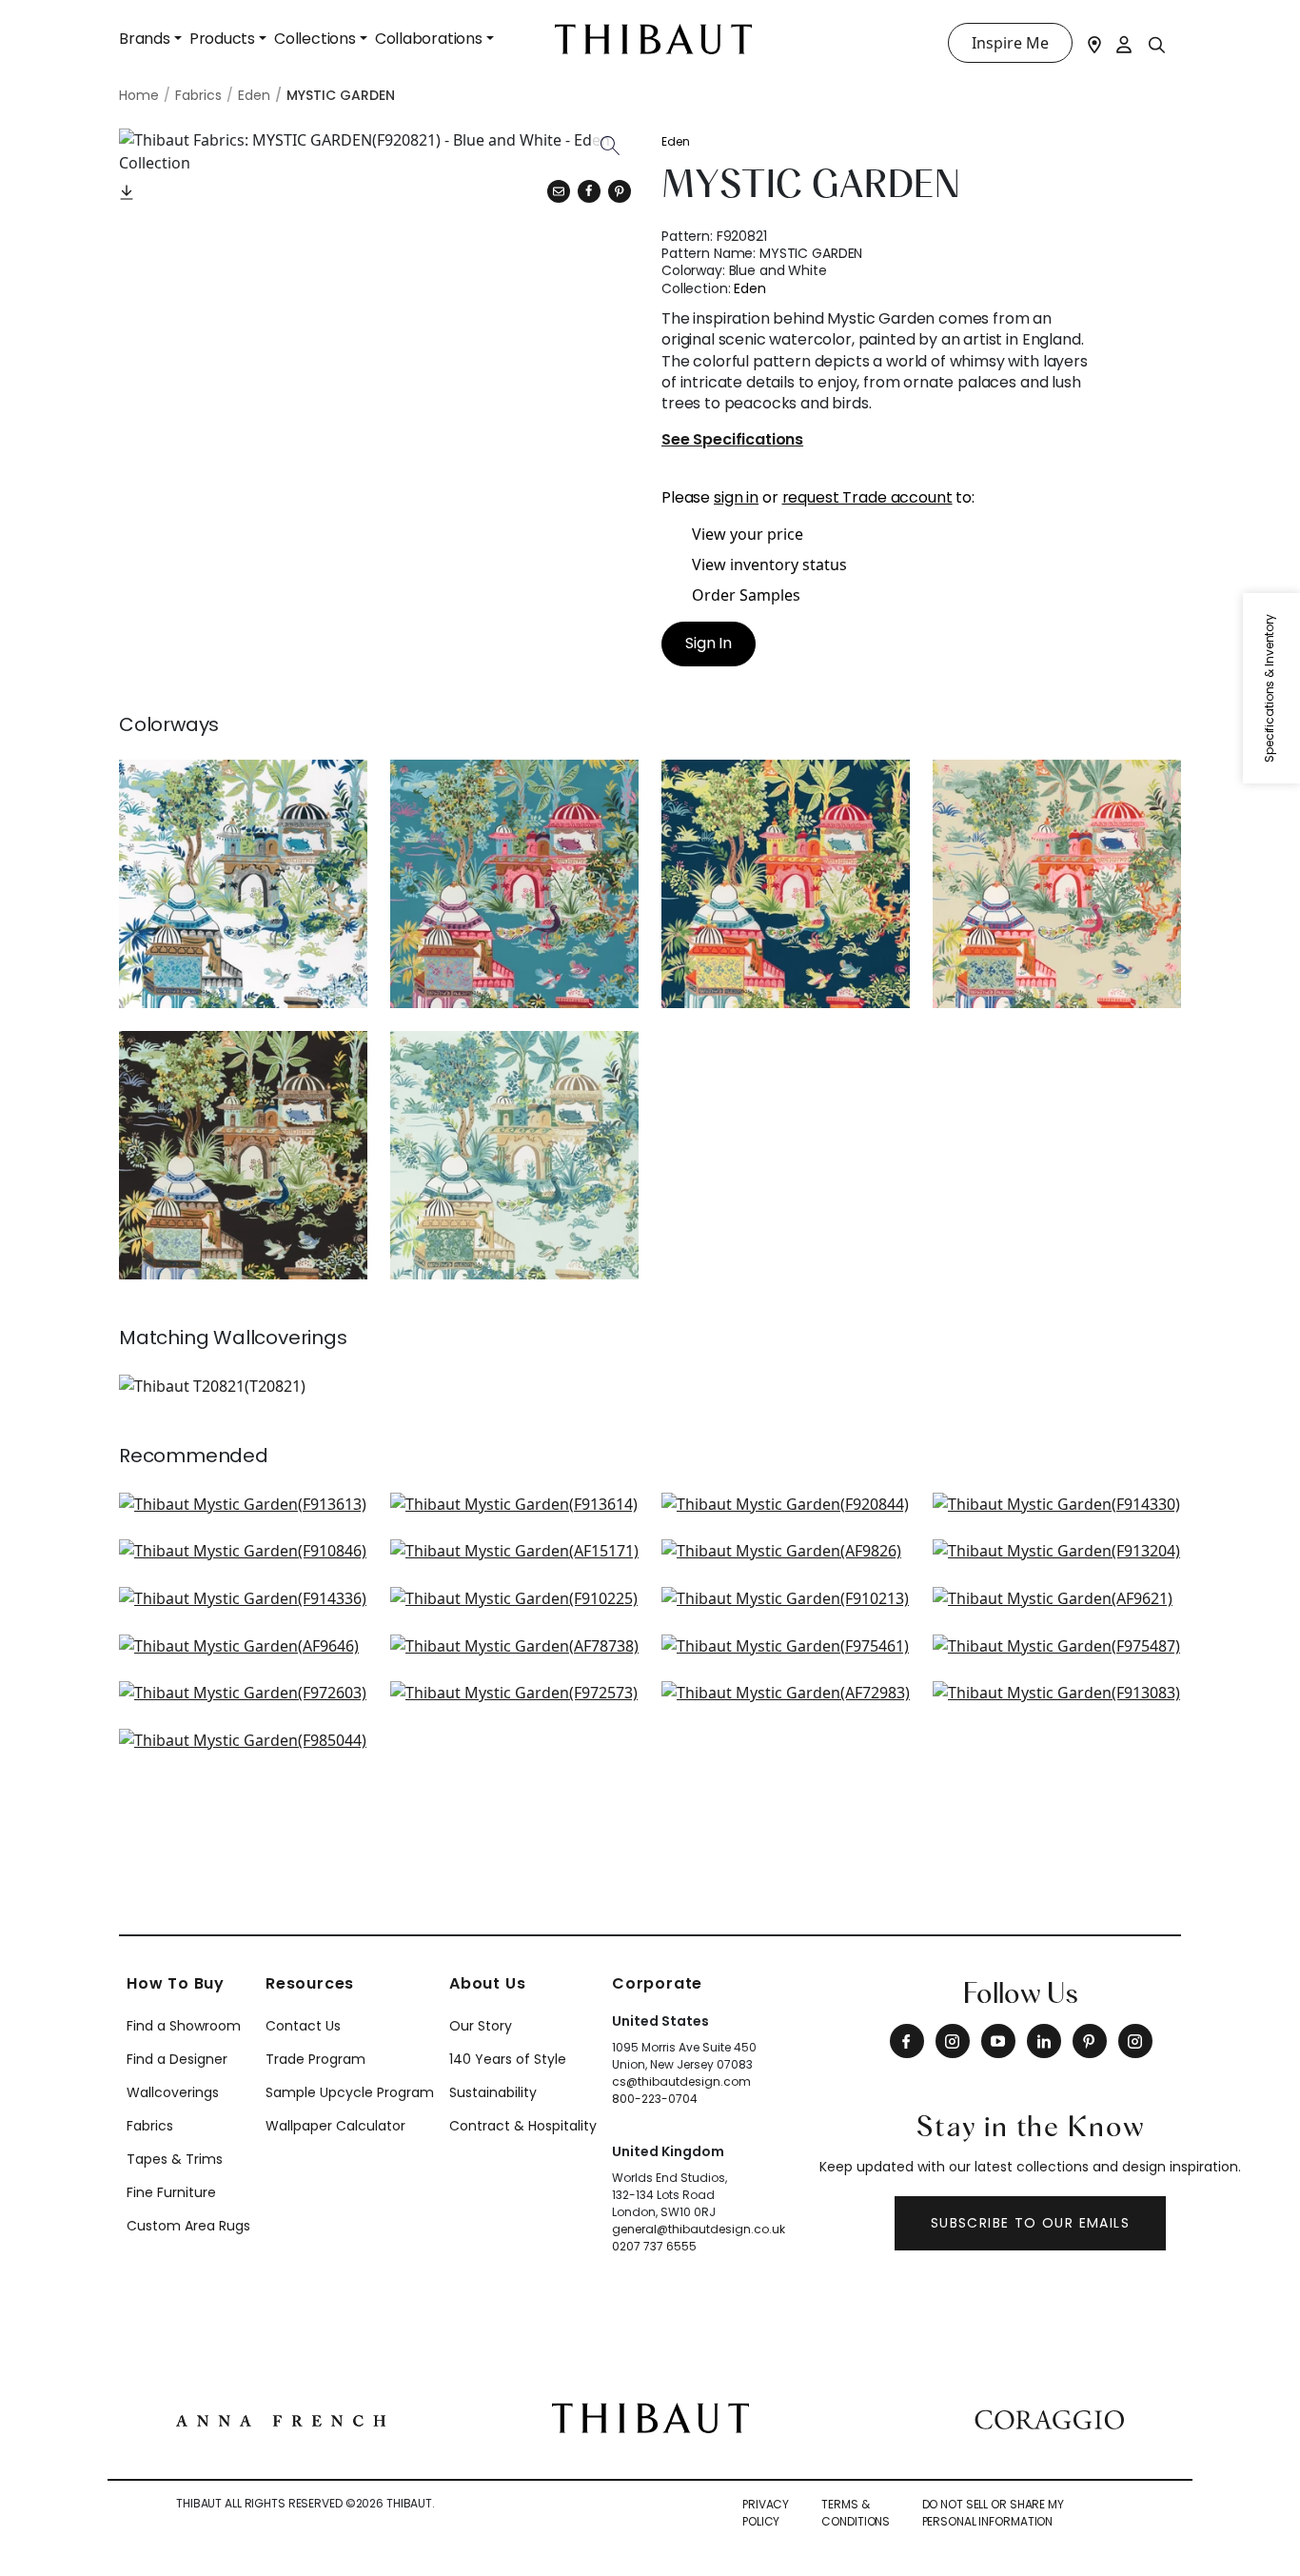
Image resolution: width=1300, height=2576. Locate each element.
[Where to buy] (1094, 43)
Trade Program (315, 2059)
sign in (736, 497)
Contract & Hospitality (523, 2126)
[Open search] (1157, 44)
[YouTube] (998, 2041)
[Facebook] (907, 2041)
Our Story (481, 2026)
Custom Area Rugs (188, 2226)
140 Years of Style (508, 2059)
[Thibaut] (650, 2417)
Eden (676, 141)
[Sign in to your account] (1125, 43)
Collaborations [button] (429, 39)
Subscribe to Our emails (1030, 2223)
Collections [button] (315, 39)
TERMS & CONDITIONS (856, 2513)
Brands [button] (145, 39)
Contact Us (303, 2026)
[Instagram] (953, 2041)
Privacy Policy (766, 2513)
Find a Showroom (184, 2026)
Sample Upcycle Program (350, 2092)
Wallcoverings (173, 2092)
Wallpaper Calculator (335, 2126)
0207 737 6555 (654, 2246)
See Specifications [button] (732, 440)
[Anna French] (281, 2418)
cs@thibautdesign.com (681, 2081)
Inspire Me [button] (1010, 43)
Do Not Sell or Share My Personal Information (993, 2513)
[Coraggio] (1049, 2418)
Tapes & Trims (175, 2159)
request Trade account (867, 497)
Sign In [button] (709, 643)
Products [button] (222, 39)
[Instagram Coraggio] (1135, 2041)
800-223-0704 (655, 2099)
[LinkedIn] (1044, 2041)
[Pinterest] (620, 191)
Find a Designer (177, 2059)
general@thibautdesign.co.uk (699, 2229)
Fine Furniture (171, 2192)
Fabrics (150, 2126)
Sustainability (493, 2092)
